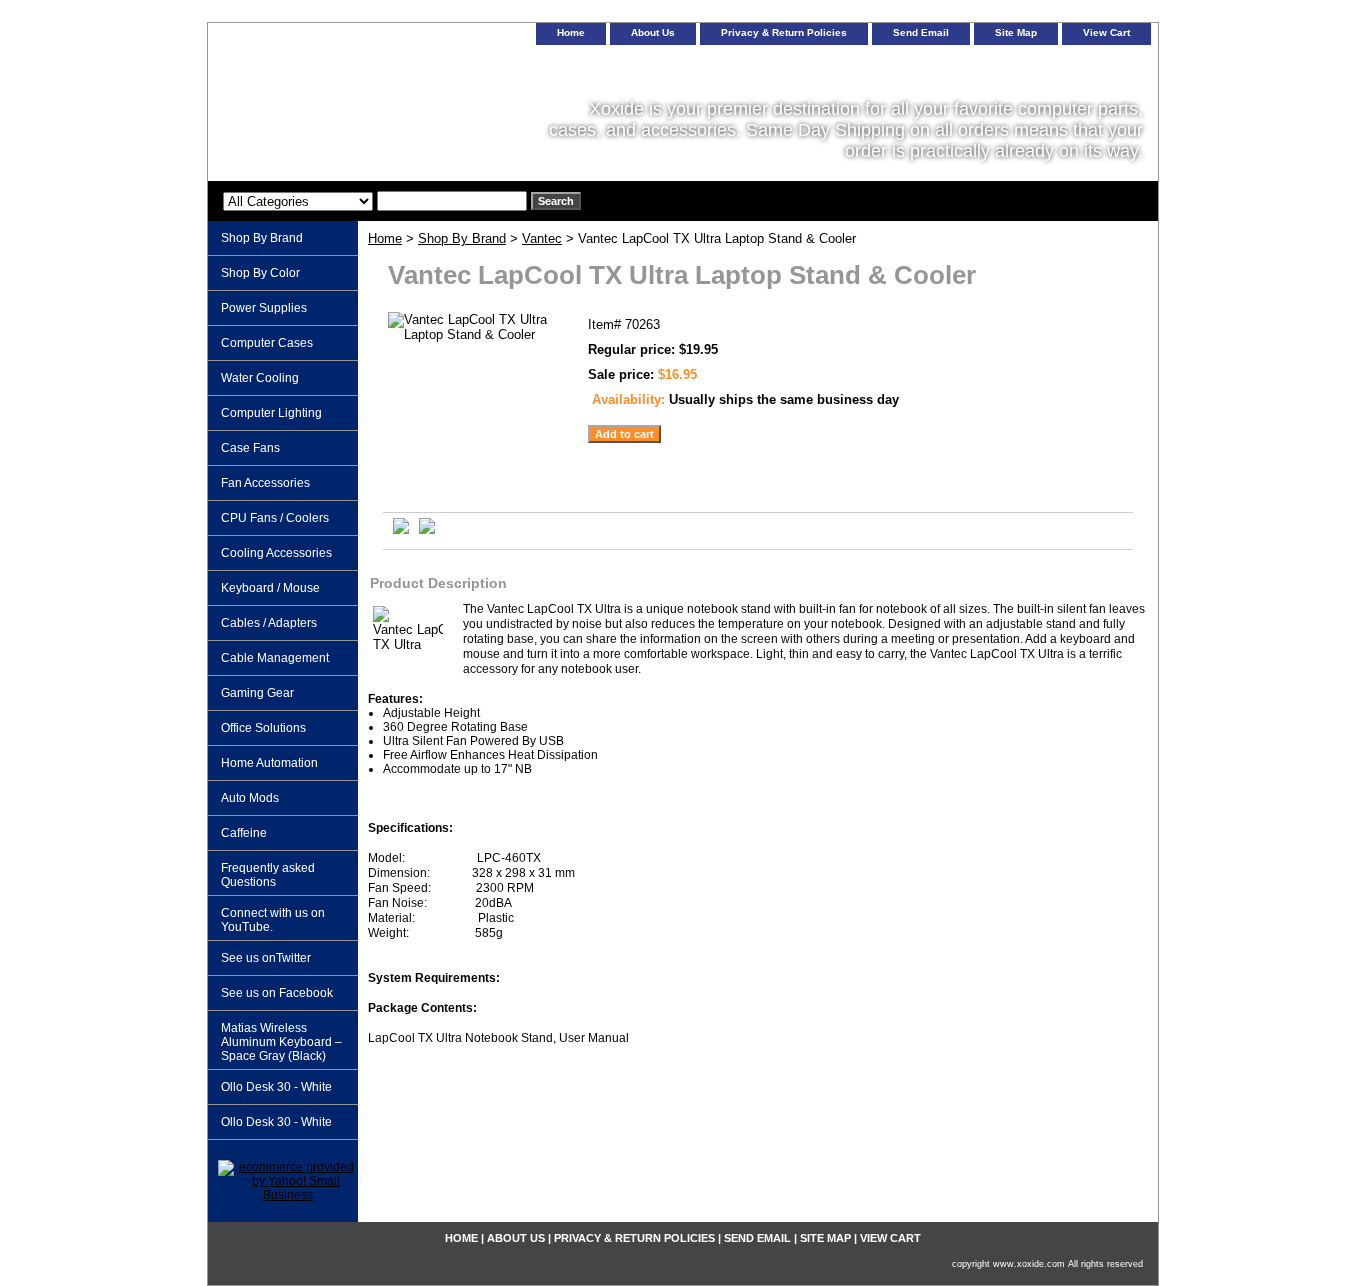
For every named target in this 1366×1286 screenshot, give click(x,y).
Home (385, 238)
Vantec (542, 238)
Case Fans (250, 448)
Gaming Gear (257, 693)
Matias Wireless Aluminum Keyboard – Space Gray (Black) (281, 1042)
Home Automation (269, 763)
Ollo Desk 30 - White (276, 1087)
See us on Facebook (277, 993)
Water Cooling (260, 378)
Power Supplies (264, 308)
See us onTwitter (266, 958)
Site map (1016, 32)
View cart (1106, 32)
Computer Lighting (271, 413)
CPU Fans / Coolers (275, 518)
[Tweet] (401, 529)
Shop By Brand (462, 238)
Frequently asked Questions (268, 875)
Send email (921, 32)
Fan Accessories (265, 483)
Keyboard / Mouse (270, 588)
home (571, 32)
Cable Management (275, 658)
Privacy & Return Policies (784, 32)
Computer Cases (267, 343)
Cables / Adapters (269, 623)
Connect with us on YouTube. (273, 920)
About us (653, 32)
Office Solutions (263, 728)
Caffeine (244, 833)
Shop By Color (260, 273)
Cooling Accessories (276, 553)
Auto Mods (250, 798)
